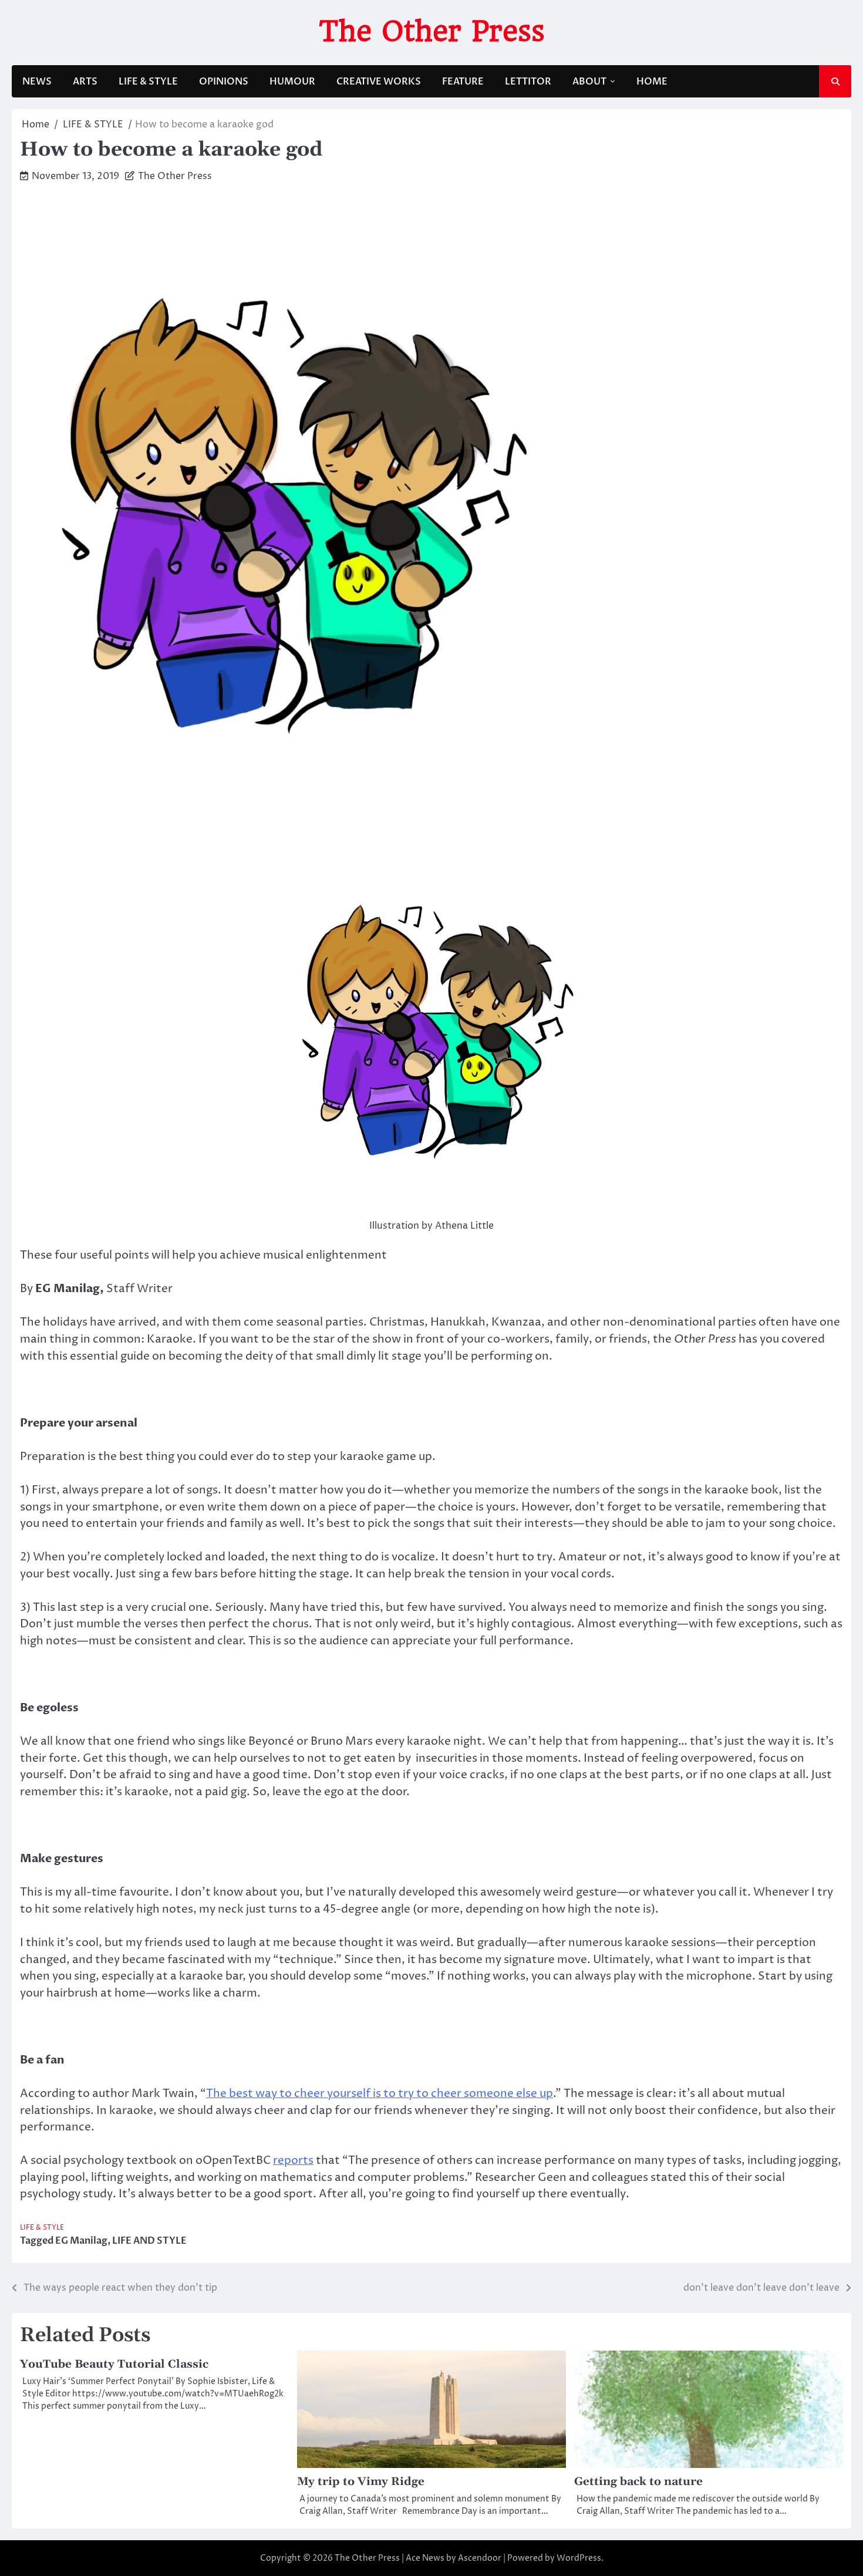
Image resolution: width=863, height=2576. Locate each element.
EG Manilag (81, 2241)
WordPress (579, 2558)
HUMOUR (292, 82)
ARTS (85, 82)
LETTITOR (528, 82)
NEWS (37, 82)
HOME (652, 82)
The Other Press (432, 31)
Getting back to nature (638, 2482)
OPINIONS (224, 82)
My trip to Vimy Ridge (361, 2482)
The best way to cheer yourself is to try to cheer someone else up (380, 2093)
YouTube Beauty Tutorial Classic (114, 2364)
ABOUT (589, 82)
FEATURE (463, 82)
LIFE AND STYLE (149, 2241)
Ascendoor (480, 2558)
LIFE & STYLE (148, 82)
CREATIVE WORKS (379, 82)
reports (293, 2160)
